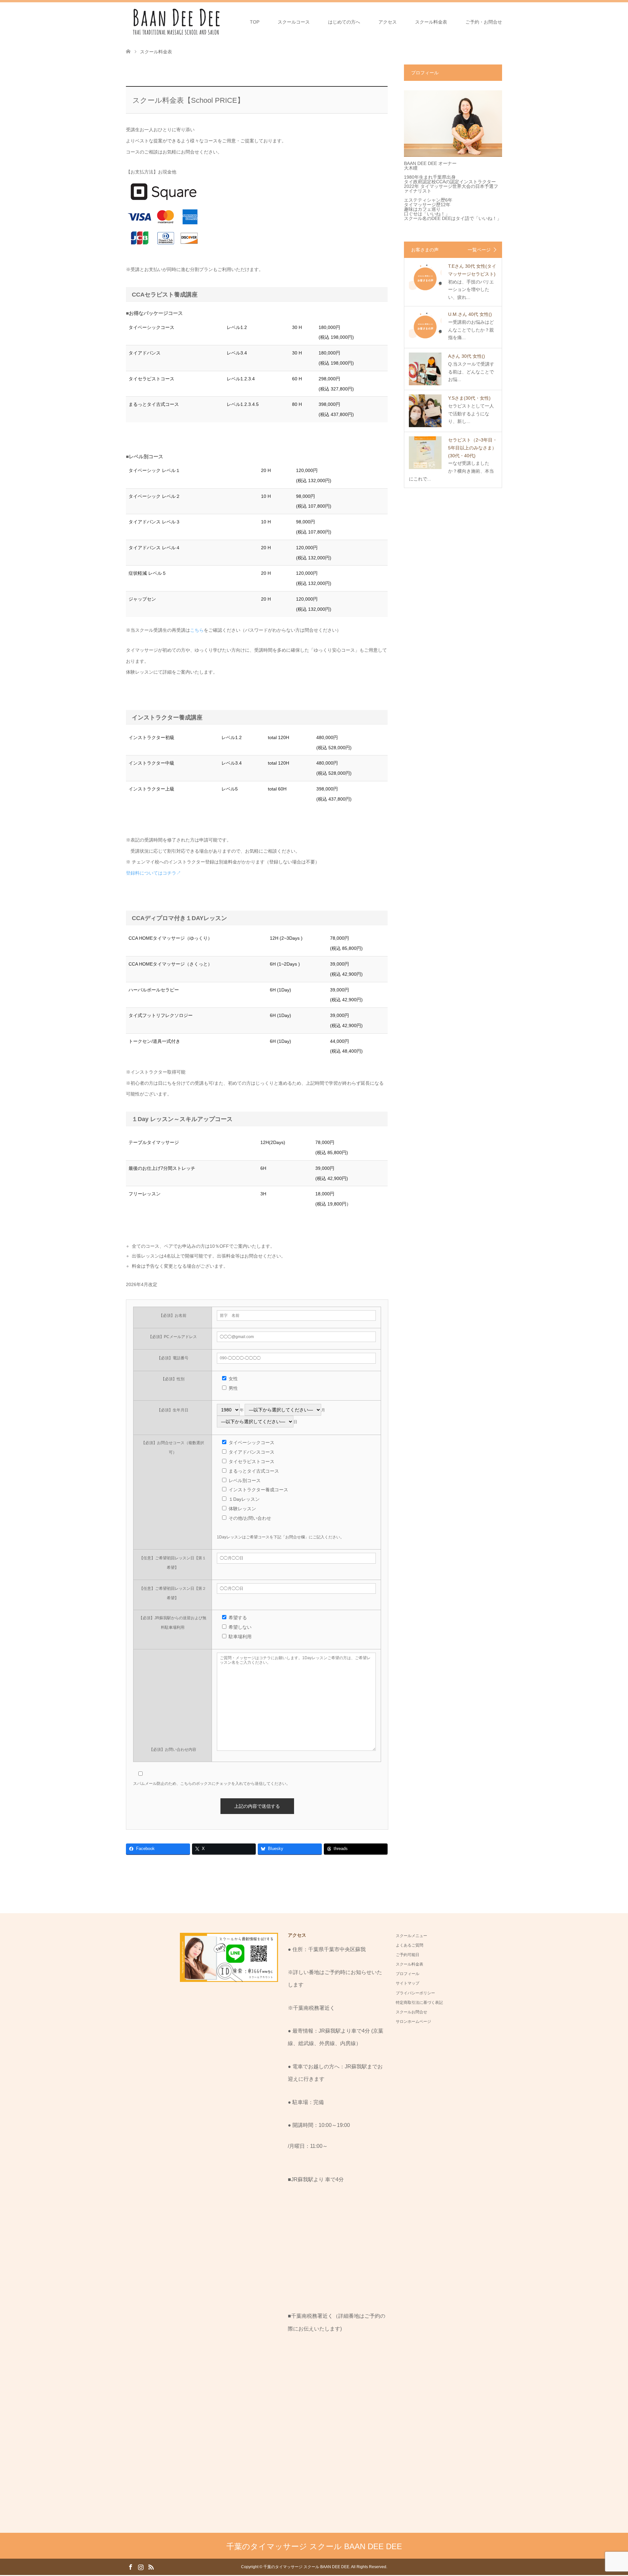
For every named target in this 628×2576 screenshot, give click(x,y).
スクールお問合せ (411, 2012)
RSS (151, 2567)
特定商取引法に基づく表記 (419, 2003)
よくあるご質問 (410, 1945)
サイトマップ (408, 1983)
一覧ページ (479, 250)
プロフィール (408, 1974)
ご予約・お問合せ (484, 22)
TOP (255, 22)
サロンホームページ (413, 2022)
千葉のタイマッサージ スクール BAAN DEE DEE (314, 2546)
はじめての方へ (344, 22)
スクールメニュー (411, 1936)
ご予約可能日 (408, 1955)
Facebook (131, 2567)
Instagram (141, 2567)
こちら (197, 630)
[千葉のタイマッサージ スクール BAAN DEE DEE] (175, 22)
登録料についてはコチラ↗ (153, 873)
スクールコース (294, 22)
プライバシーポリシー (415, 1993)
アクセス (388, 22)
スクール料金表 (431, 22)
